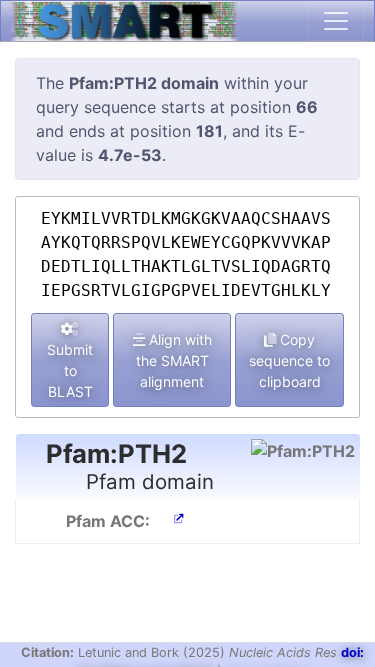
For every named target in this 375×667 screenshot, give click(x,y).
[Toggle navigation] (336, 21)
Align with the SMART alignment (174, 360)
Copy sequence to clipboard (289, 360)
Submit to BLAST (70, 370)
